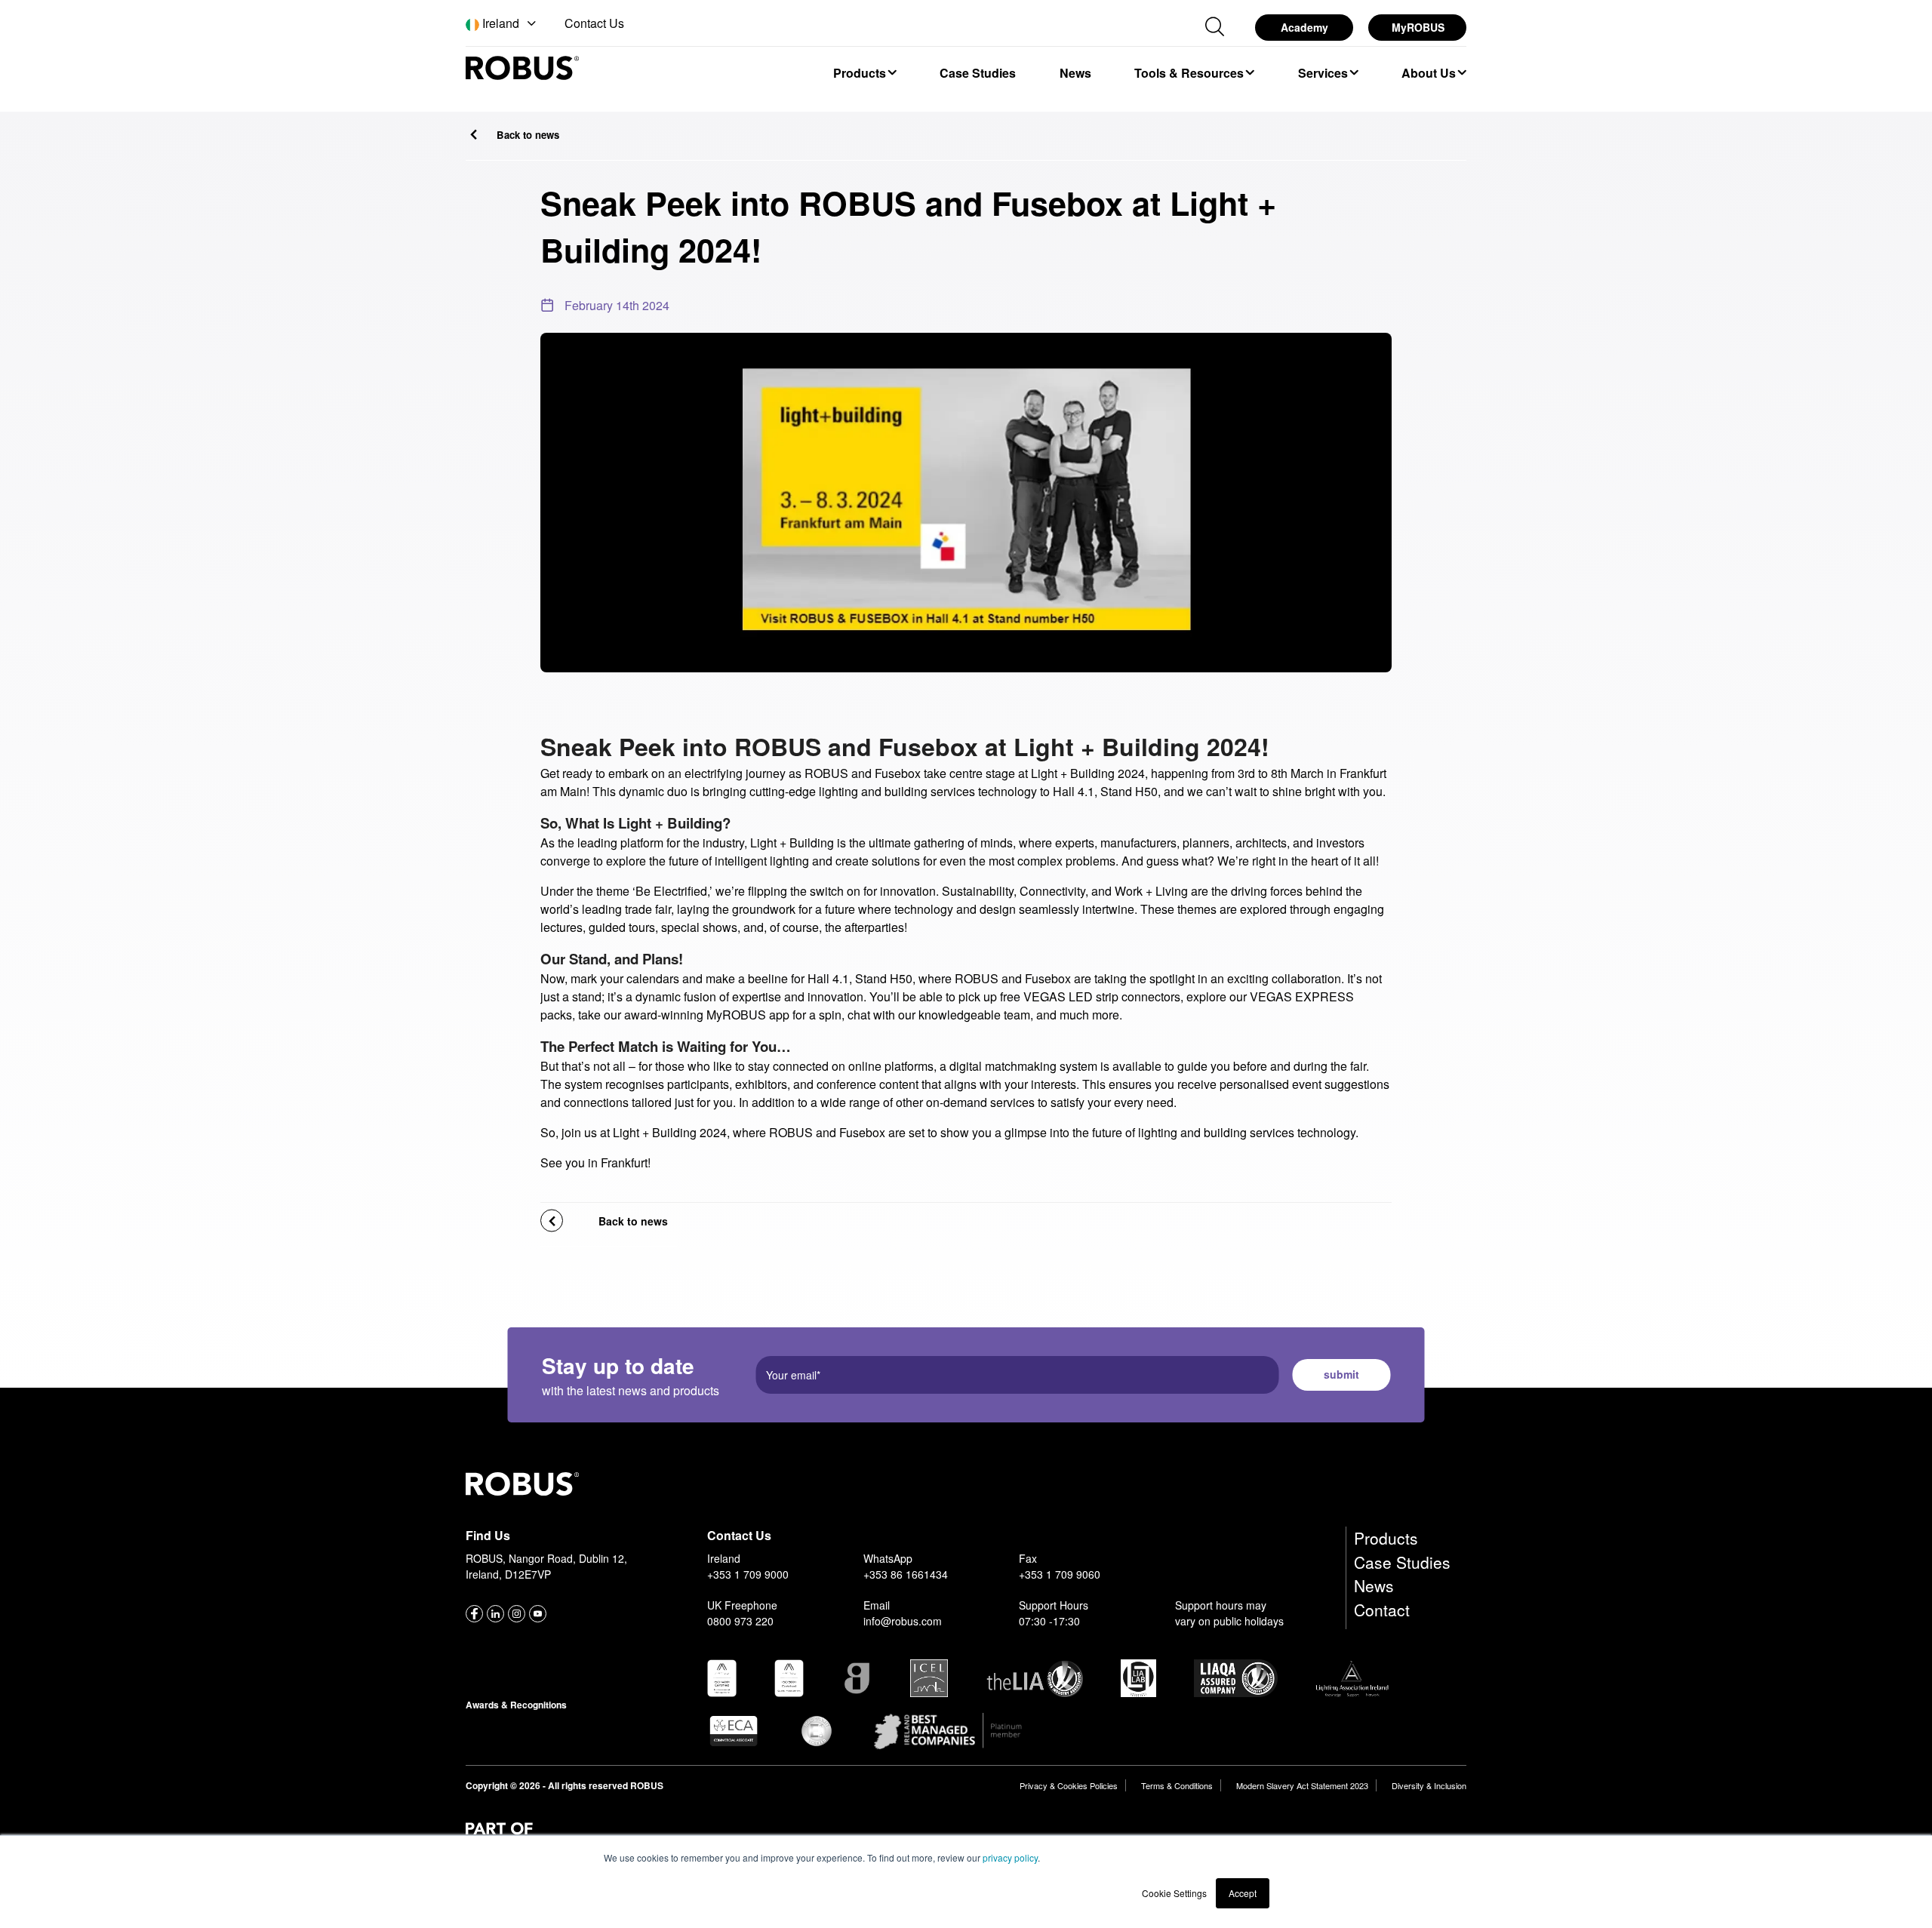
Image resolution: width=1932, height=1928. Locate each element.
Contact (1382, 1610)
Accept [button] (1243, 1893)
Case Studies (1402, 1562)
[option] (864, 72)
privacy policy (1010, 1857)
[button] (502, 24)
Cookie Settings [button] (1174, 1893)
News (1374, 1585)
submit (1341, 1374)
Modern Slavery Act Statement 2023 (1302, 1785)
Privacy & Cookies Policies (1069, 1785)
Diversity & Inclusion (1429, 1785)
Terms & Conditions (1177, 1785)
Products (1386, 1538)
